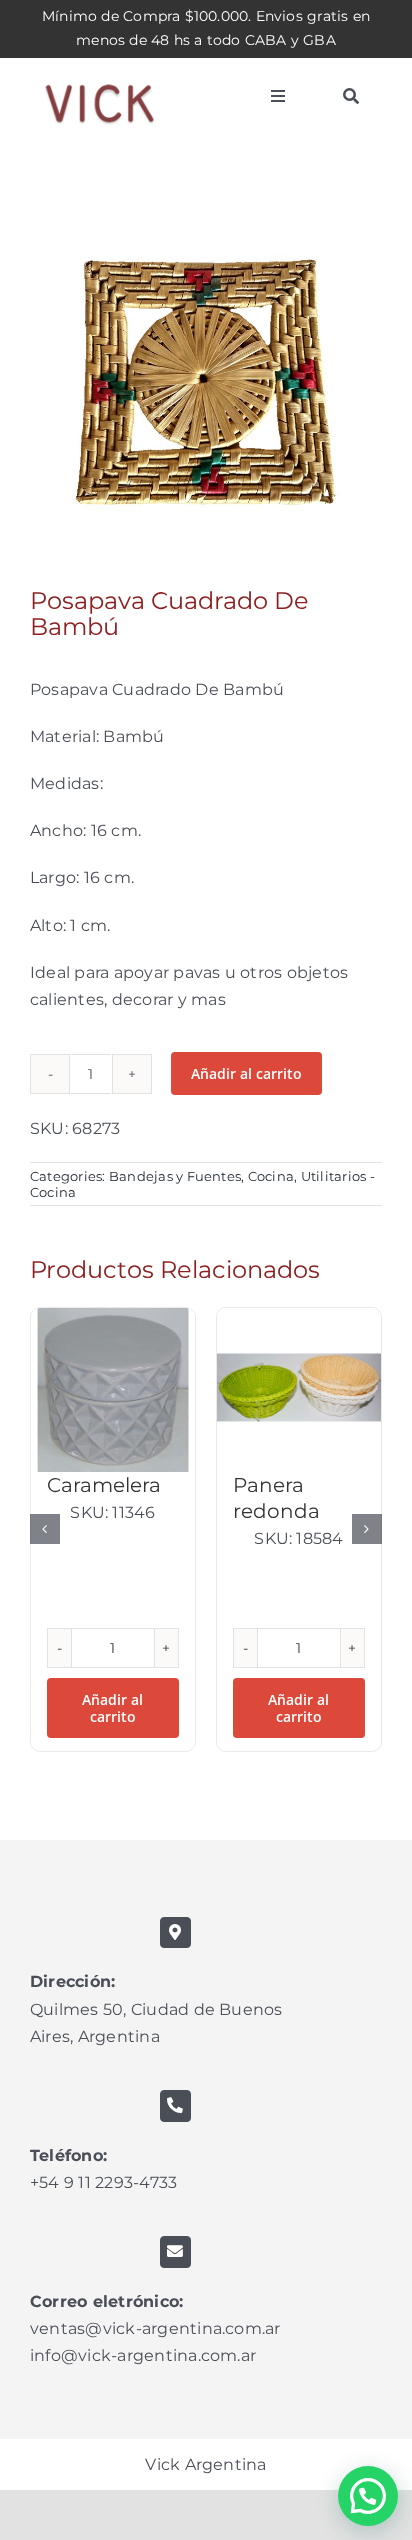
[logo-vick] (100, 75)
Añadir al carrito (246, 1073)
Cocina (271, 1176)
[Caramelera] (113, 1390)
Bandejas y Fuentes (175, 1176)
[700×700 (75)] (206, 382)
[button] (45, 1529)
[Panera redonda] (299, 1390)
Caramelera (104, 1485)
